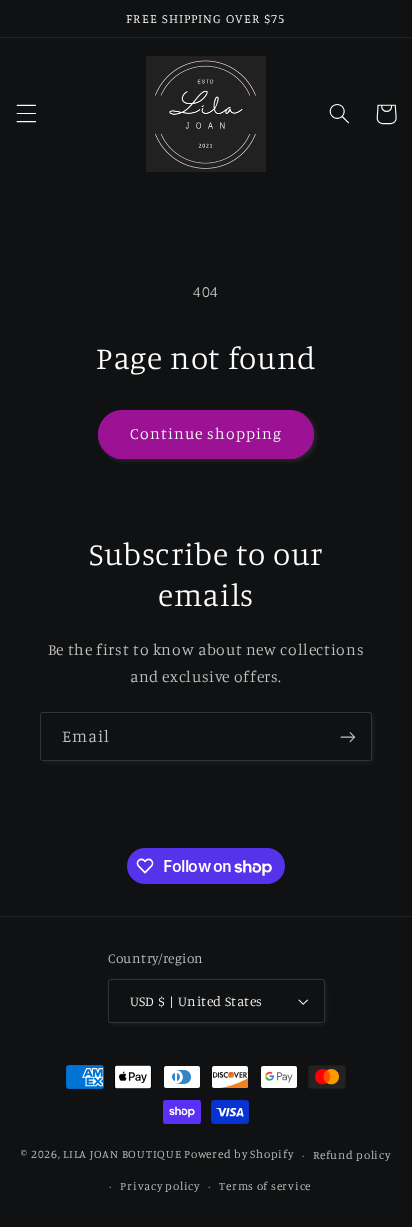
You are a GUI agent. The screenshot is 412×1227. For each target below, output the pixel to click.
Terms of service (265, 1186)
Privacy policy (159, 1186)
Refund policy (352, 1155)
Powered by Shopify (238, 1155)
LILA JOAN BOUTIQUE (122, 1155)
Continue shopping (206, 433)
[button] (26, 114)
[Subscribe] (348, 736)
